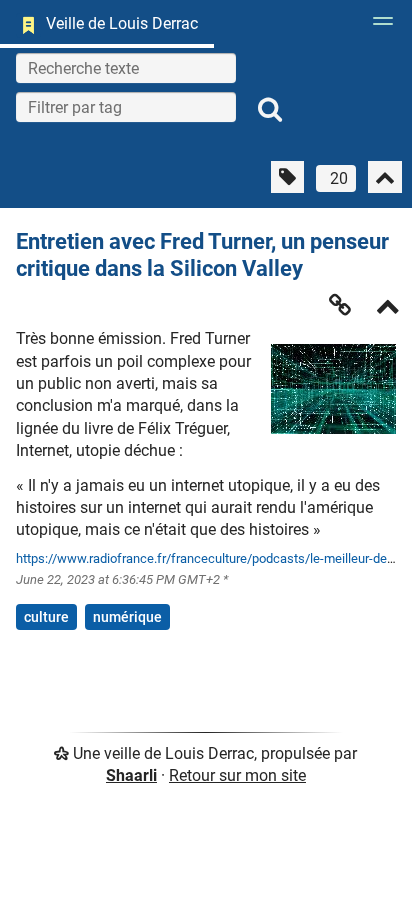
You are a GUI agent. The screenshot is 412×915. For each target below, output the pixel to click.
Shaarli (131, 775)
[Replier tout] (385, 177)
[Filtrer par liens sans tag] (287, 177)
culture (46, 617)
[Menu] (378, 27)
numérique (127, 617)
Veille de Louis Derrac (122, 23)
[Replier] (388, 308)
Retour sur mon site (237, 775)
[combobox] (126, 107)
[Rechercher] (270, 110)
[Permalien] (340, 305)
